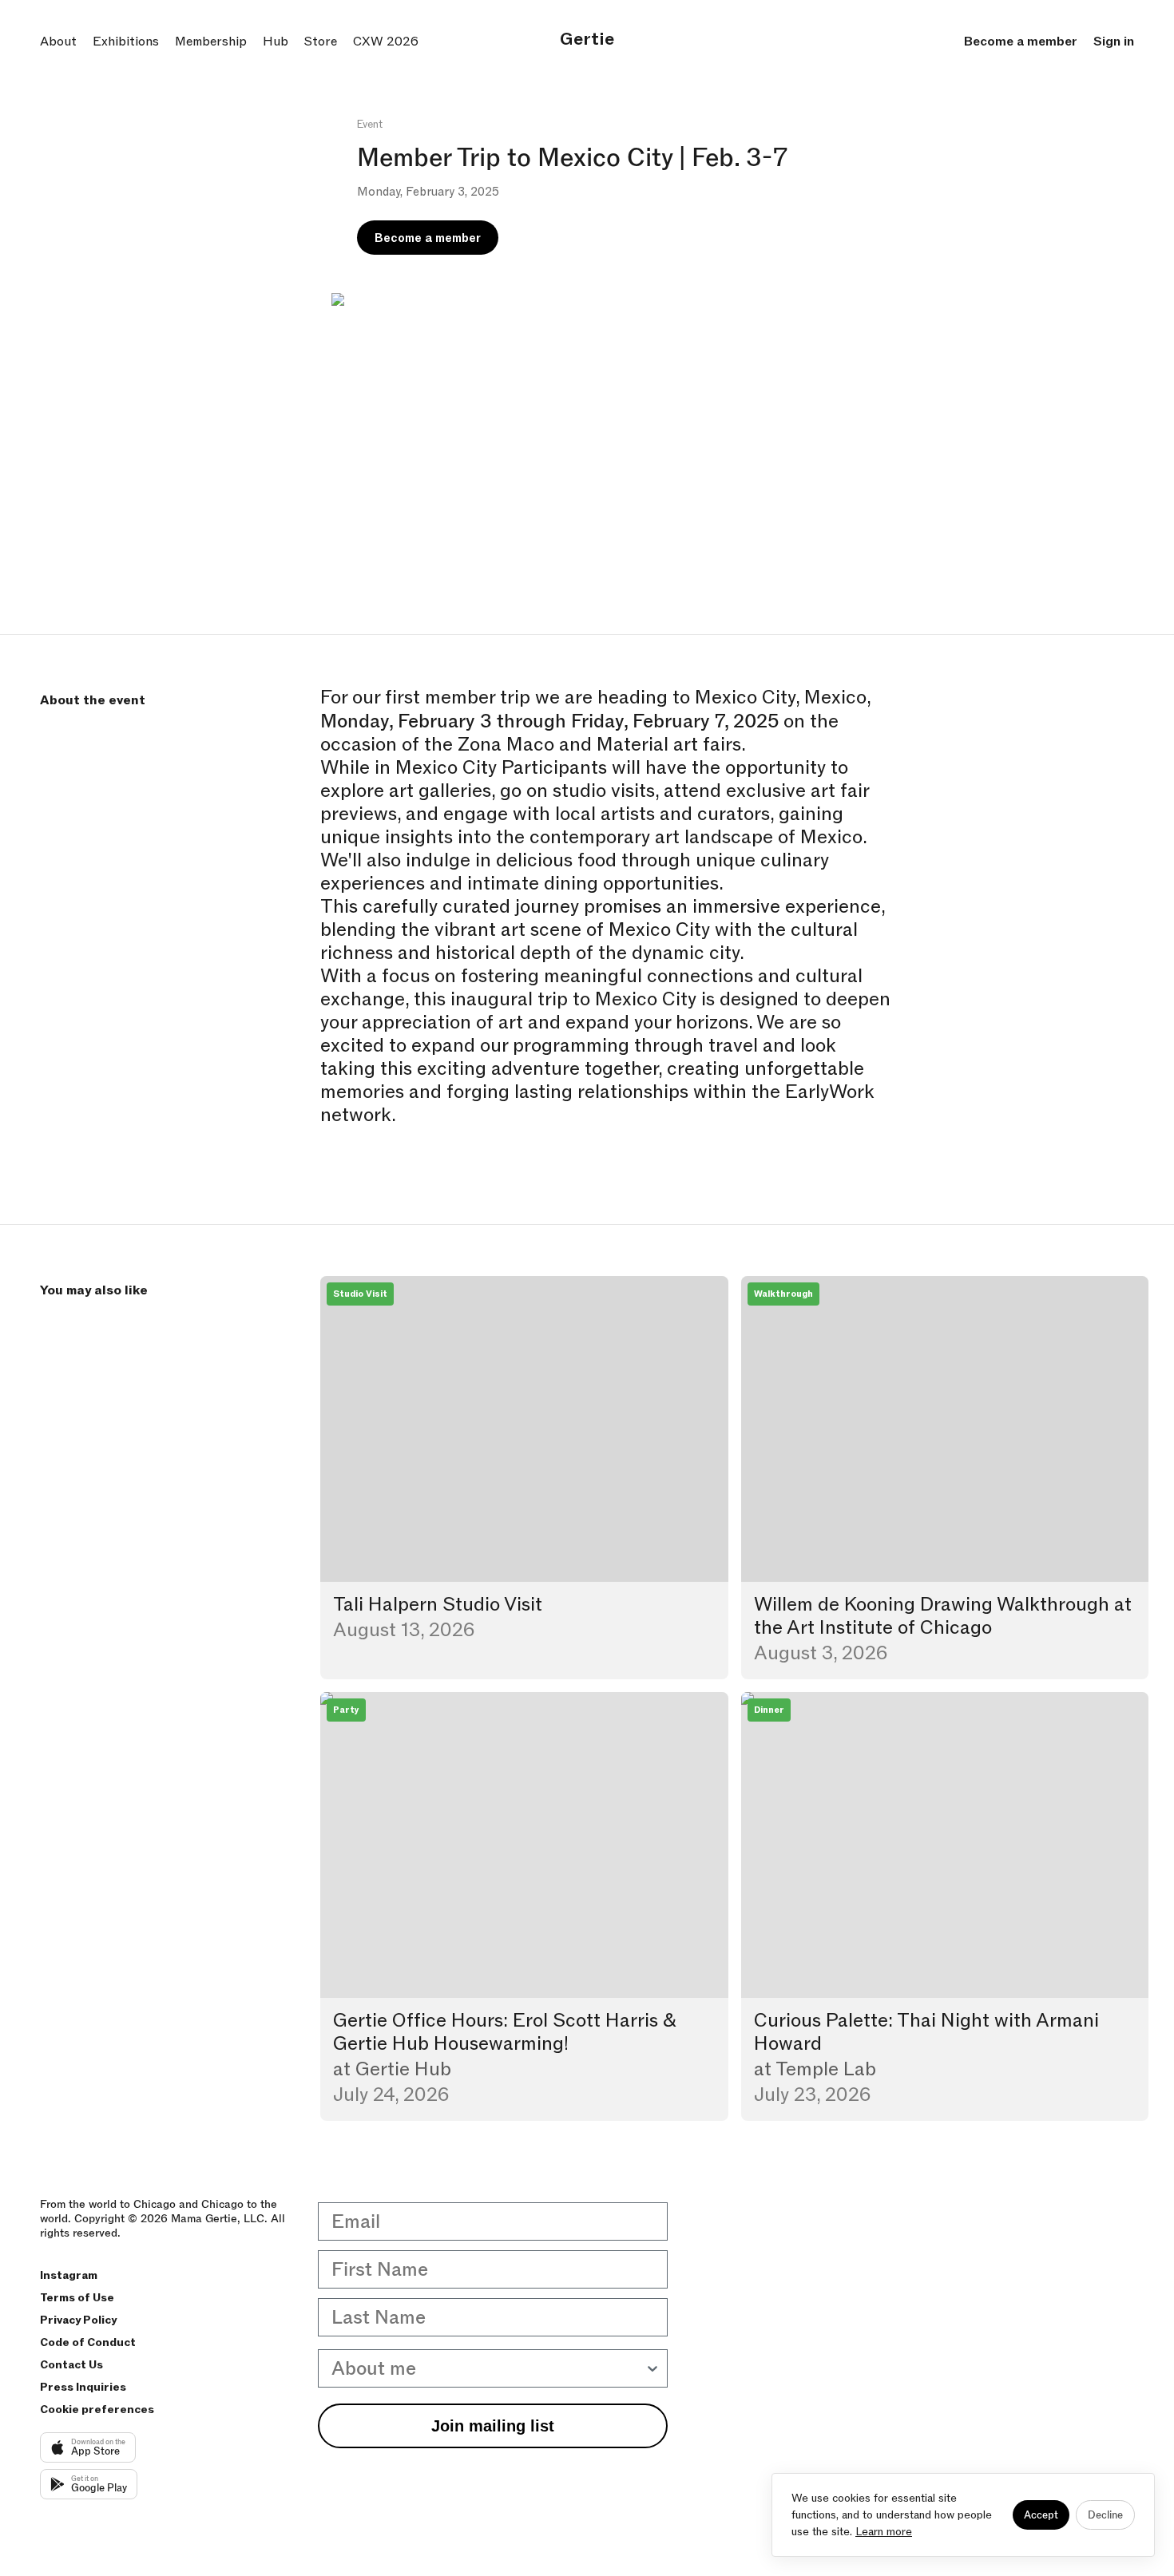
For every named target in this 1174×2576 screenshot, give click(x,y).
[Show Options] (652, 2368)
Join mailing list (493, 2426)
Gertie (587, 40)
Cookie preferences (97, 2410)
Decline (1105, 2515)
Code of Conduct (88, 2342)
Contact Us (71, 2365)
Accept (1041, 2515)
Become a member (1021, 42)
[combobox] (488, 2368)
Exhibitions (126, 42)
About (58, 42)
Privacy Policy (78, 2320)
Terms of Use (77, 2298)
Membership (211, 42)
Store (321, 42)
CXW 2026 (386, 42)
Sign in (1114, 42)
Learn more (884, 2532)
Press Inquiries (83, 2387)
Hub (276, 42)
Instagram (69, 2275)
